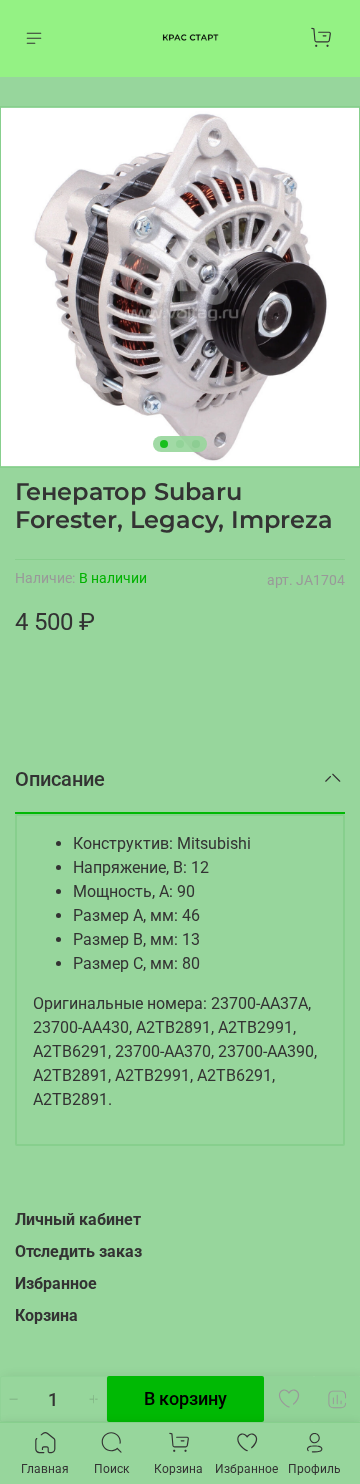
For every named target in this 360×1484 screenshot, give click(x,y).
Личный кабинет (78, 1219)
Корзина (46, 1315)
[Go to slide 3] (196, 444)
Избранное (56, 1283)
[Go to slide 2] (180, 444)
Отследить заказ (78, 1251)
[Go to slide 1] (164, 444)
